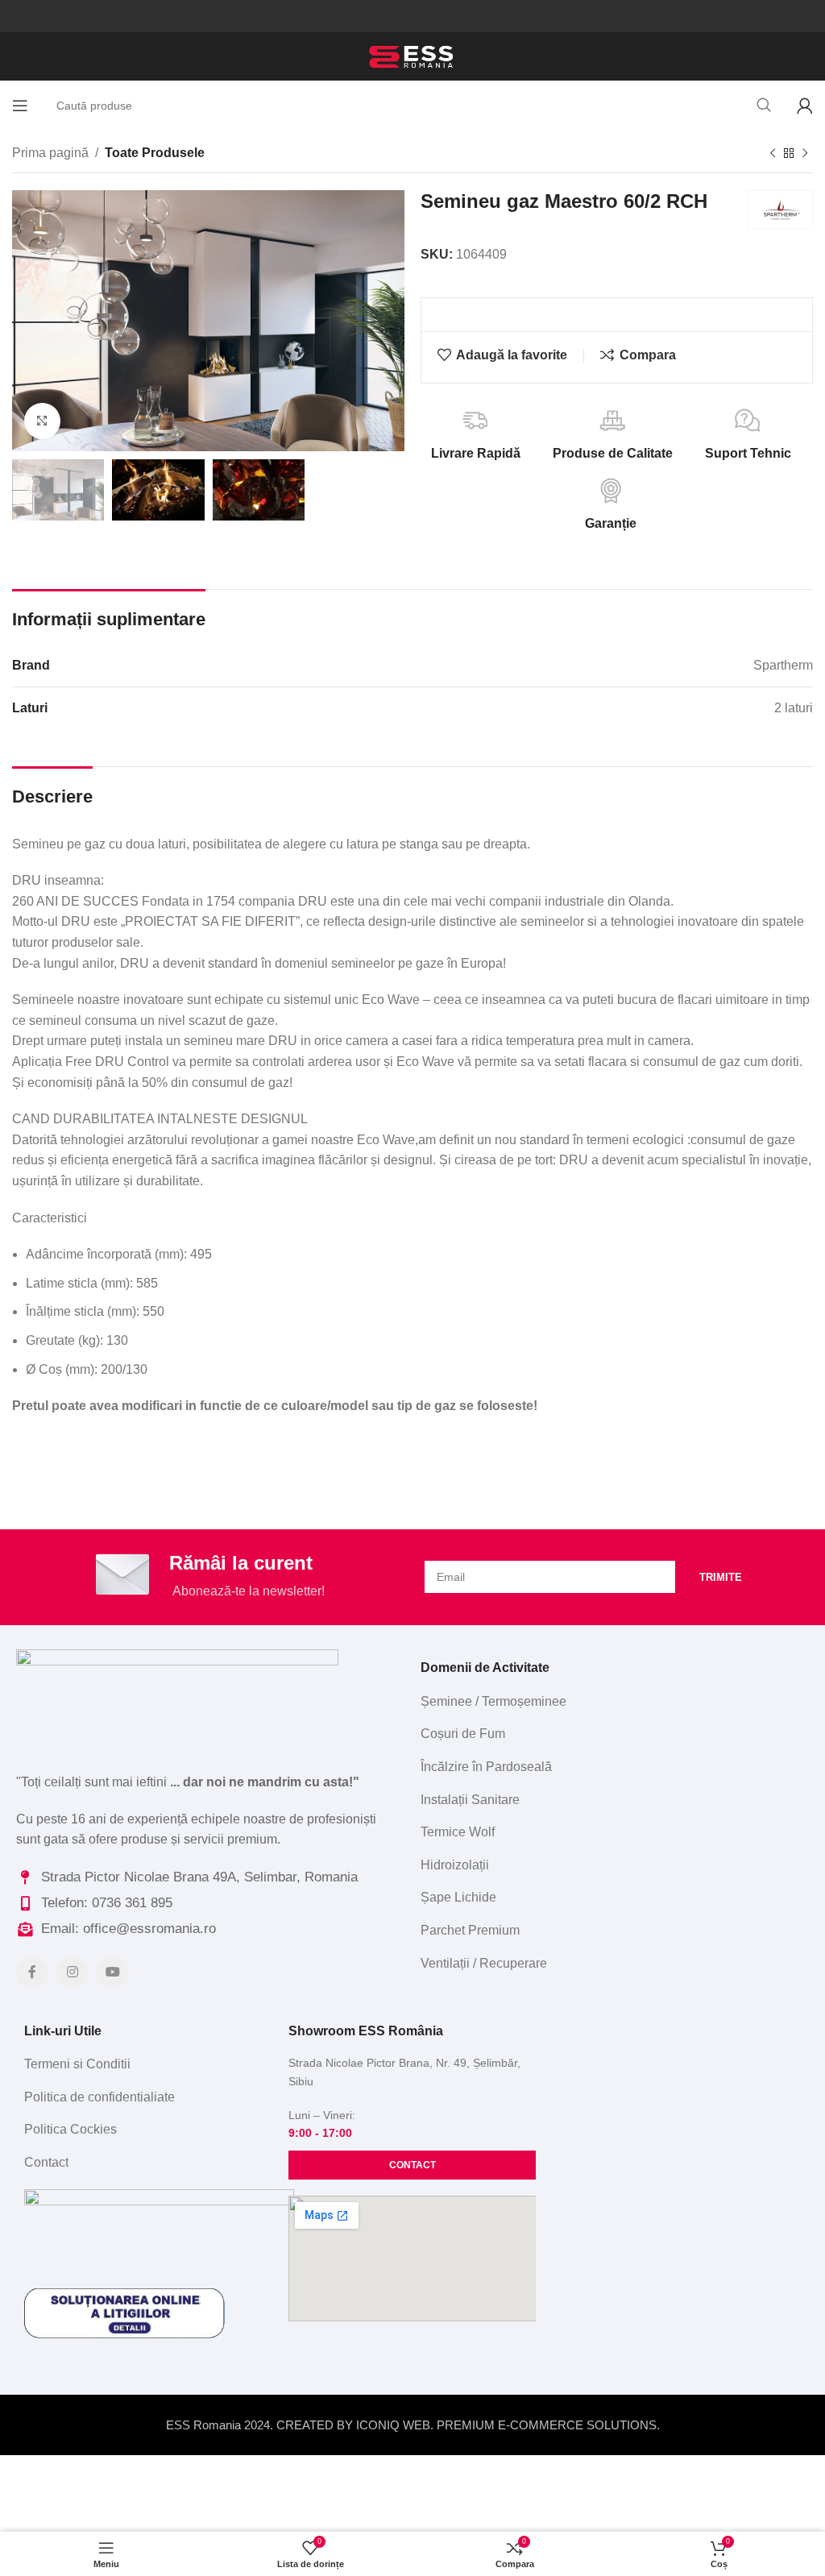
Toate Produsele (155, 153)
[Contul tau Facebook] (32, 1972)
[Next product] (805, 154)
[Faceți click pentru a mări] (42, 421)
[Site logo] (412, 55)
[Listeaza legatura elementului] (611, 1702)
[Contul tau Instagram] (73, 1972)
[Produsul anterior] (773, 154)
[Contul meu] (805, 106)
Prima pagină (50, 153)
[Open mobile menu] (20, 106)
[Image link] (177, 1695)
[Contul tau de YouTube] (113, 1972)
